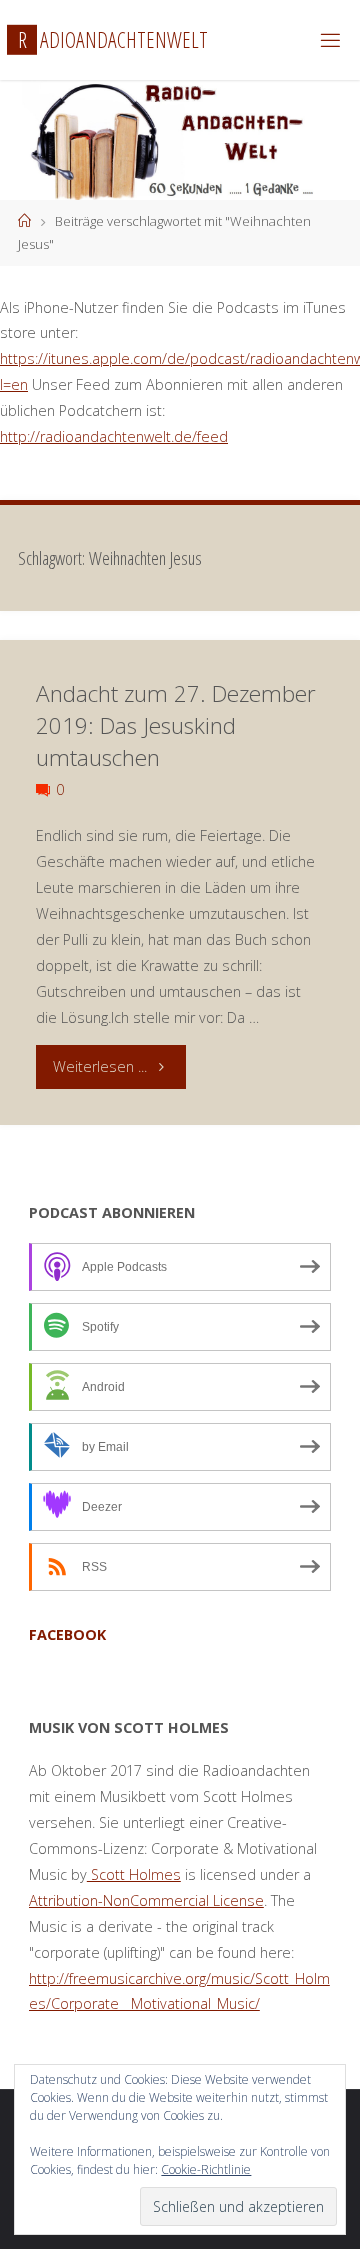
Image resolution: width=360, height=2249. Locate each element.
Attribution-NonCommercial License (146, 1900)
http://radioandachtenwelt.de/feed (114, 436)
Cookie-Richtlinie (206, 2169)
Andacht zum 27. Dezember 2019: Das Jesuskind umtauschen (176, 725)
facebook (67, 1634)
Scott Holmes (134, 1874)
